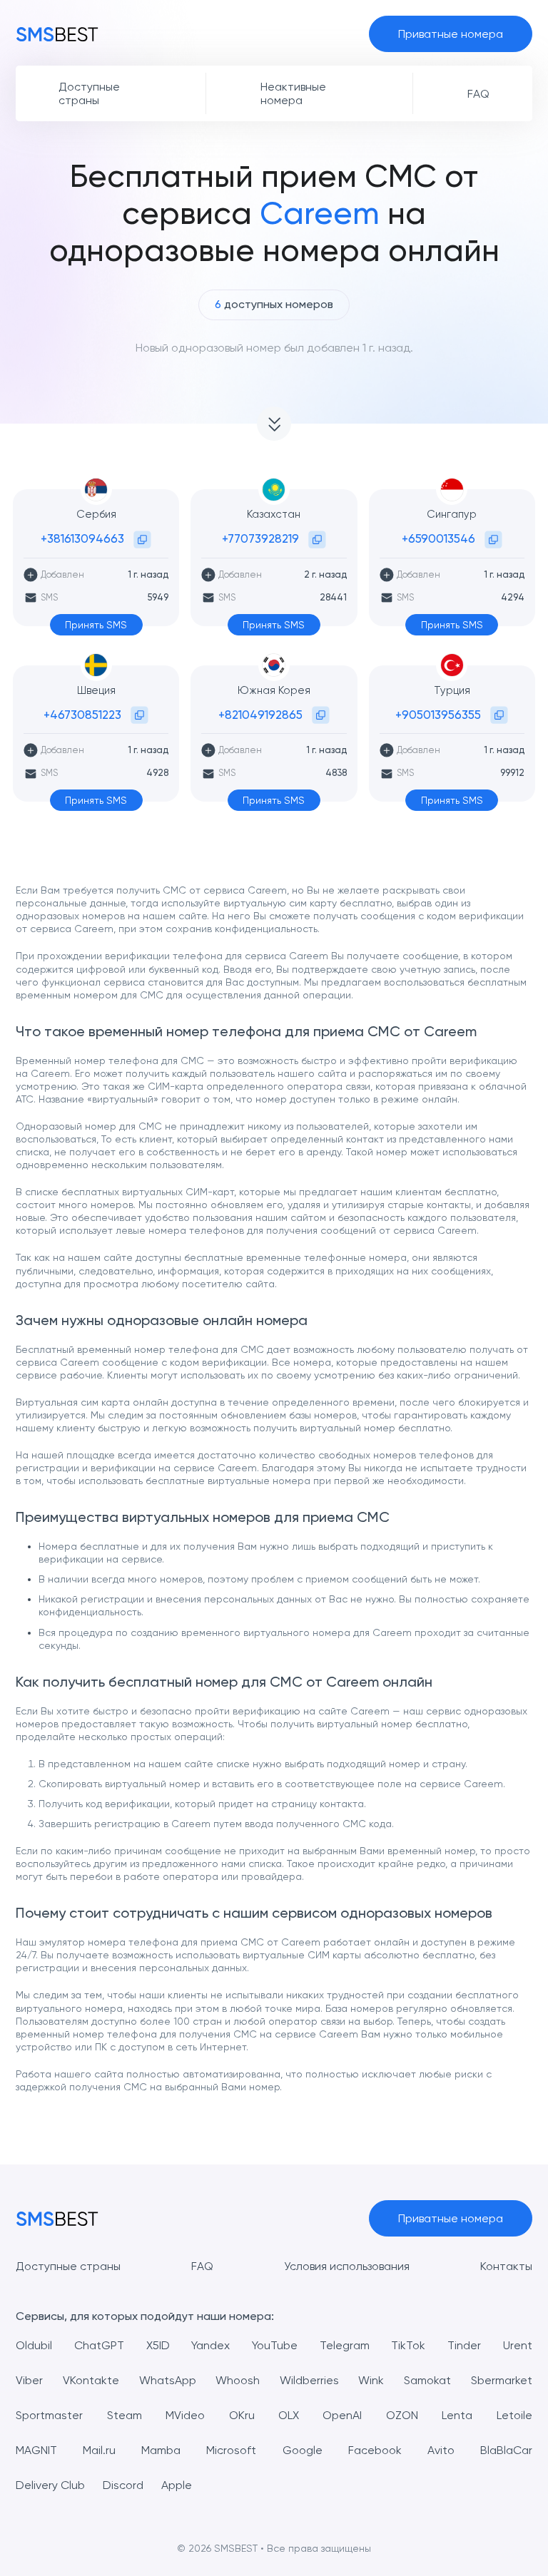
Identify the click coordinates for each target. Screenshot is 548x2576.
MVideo (185, 2415)
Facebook (375, 2450)
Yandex (210, 2345)
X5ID (158, 2345)
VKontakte (91, 2380)
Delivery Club (50, 2485)
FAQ (202, 2266)
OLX (289, 2415)
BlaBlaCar (506, 2450)
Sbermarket (502, 2380)
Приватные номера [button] (451, 34)
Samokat (427, 2380)
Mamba (161, 2450)
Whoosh (238, 2380)
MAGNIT (36, 2450)
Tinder (464, 2345)
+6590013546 (438, 538)
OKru (242, 2415)
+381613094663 (82, 538)
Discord (123, 2485)
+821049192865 (260, 715)
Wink (371, 2380)
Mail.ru (99, 2450)
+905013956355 (438, 715)
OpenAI (342, 2415)
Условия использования (347, 2266)
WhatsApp (168, 2380)
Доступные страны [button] (89, 93)
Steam (125, 2415)
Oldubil (34, 2345)
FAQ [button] (478, 94)
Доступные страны (68, 2266)
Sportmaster (49, 2415)
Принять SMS (96, 625)
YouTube (275, 2345)
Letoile (514, 2415)
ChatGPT (99, 2345)
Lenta (457, 2415)
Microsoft (231, 2450)
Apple (177, 2485)
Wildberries (309, 2380)
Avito (441, 2450)
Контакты (506, 2266)
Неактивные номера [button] (293, 93)
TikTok (408, 2345)
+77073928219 (260, 538)
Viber (29, 2380)
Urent (518, 2345)
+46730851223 (82, 715)
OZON (402, 2415)
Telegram (345, 2345)
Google (303, 2450)
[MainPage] (57, 34)
